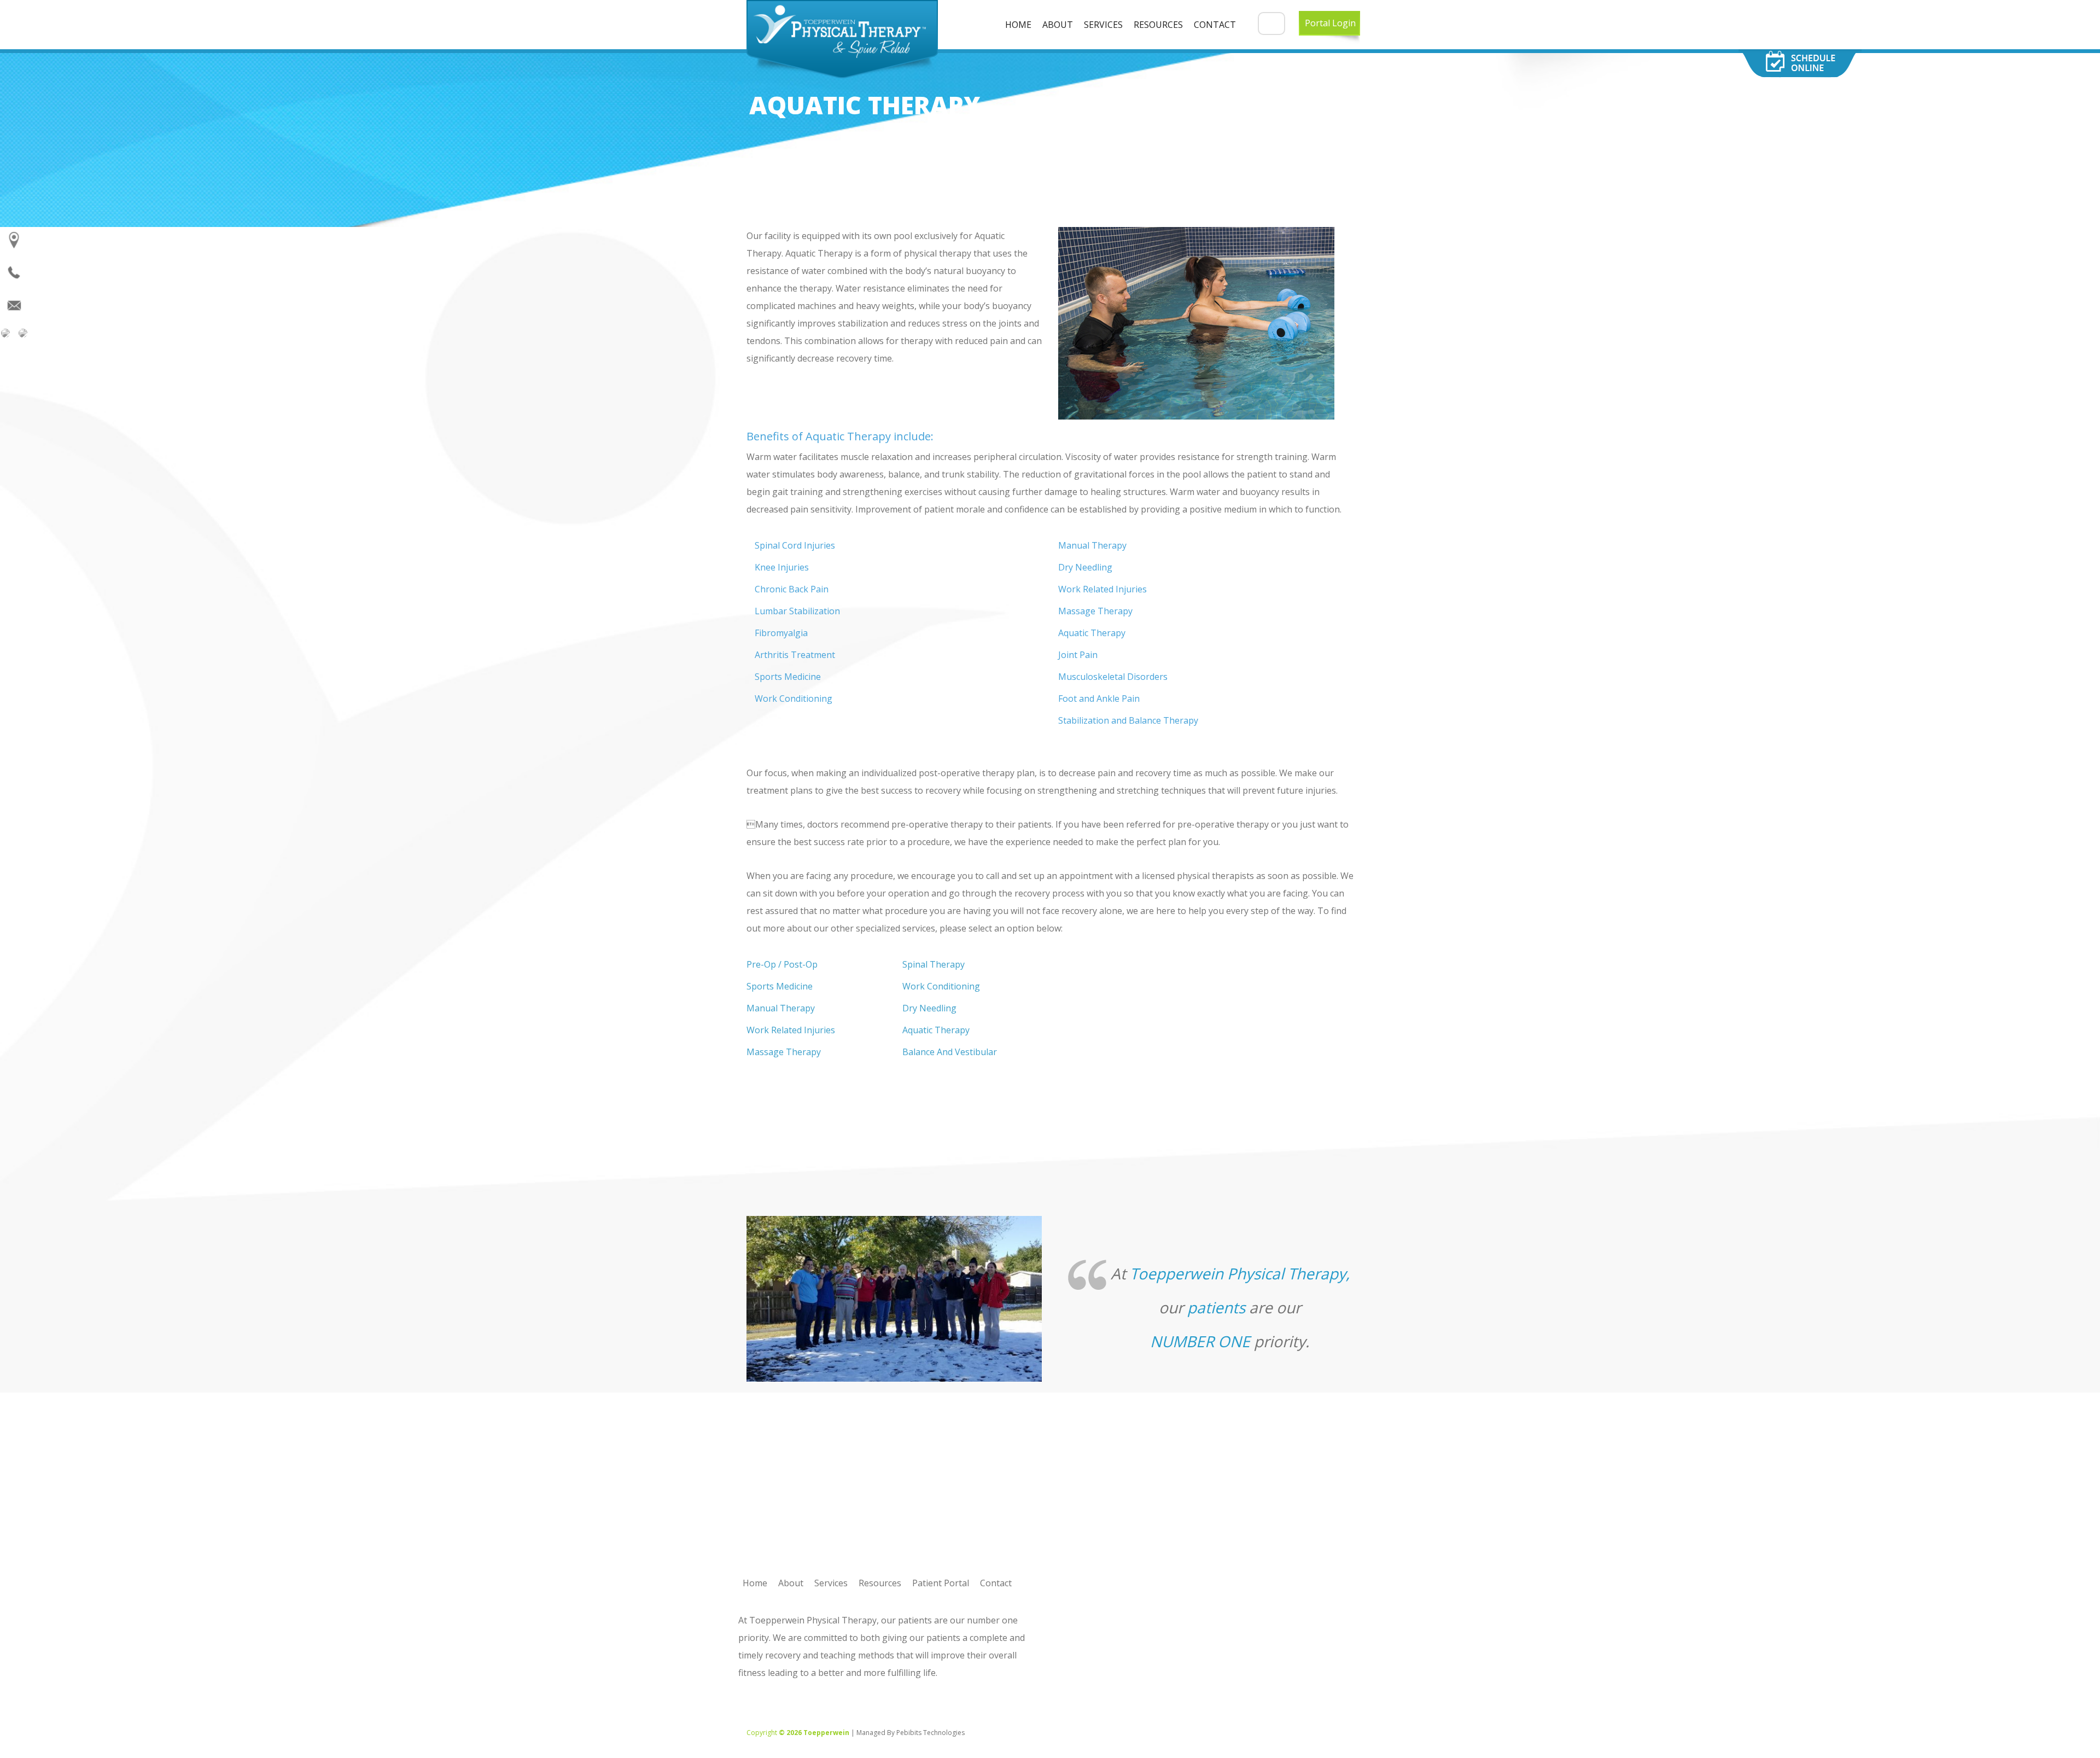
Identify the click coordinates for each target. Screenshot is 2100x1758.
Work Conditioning (941, 986)
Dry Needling (929, 1008)
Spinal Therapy (934, 964)
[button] (1271, 24)
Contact (1215, 25)
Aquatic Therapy (936, 1030)
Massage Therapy (784, 1052)
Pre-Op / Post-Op (782, 964)
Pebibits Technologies (931, 1733)
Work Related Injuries (791, 1030)
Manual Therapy (781, 1008)
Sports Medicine (780, 986)
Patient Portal (941, 1583)
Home (1018, 25)
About (1058, 25)
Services (1103, 25)
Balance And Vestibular (950, 1052)
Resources (1158, 25)
